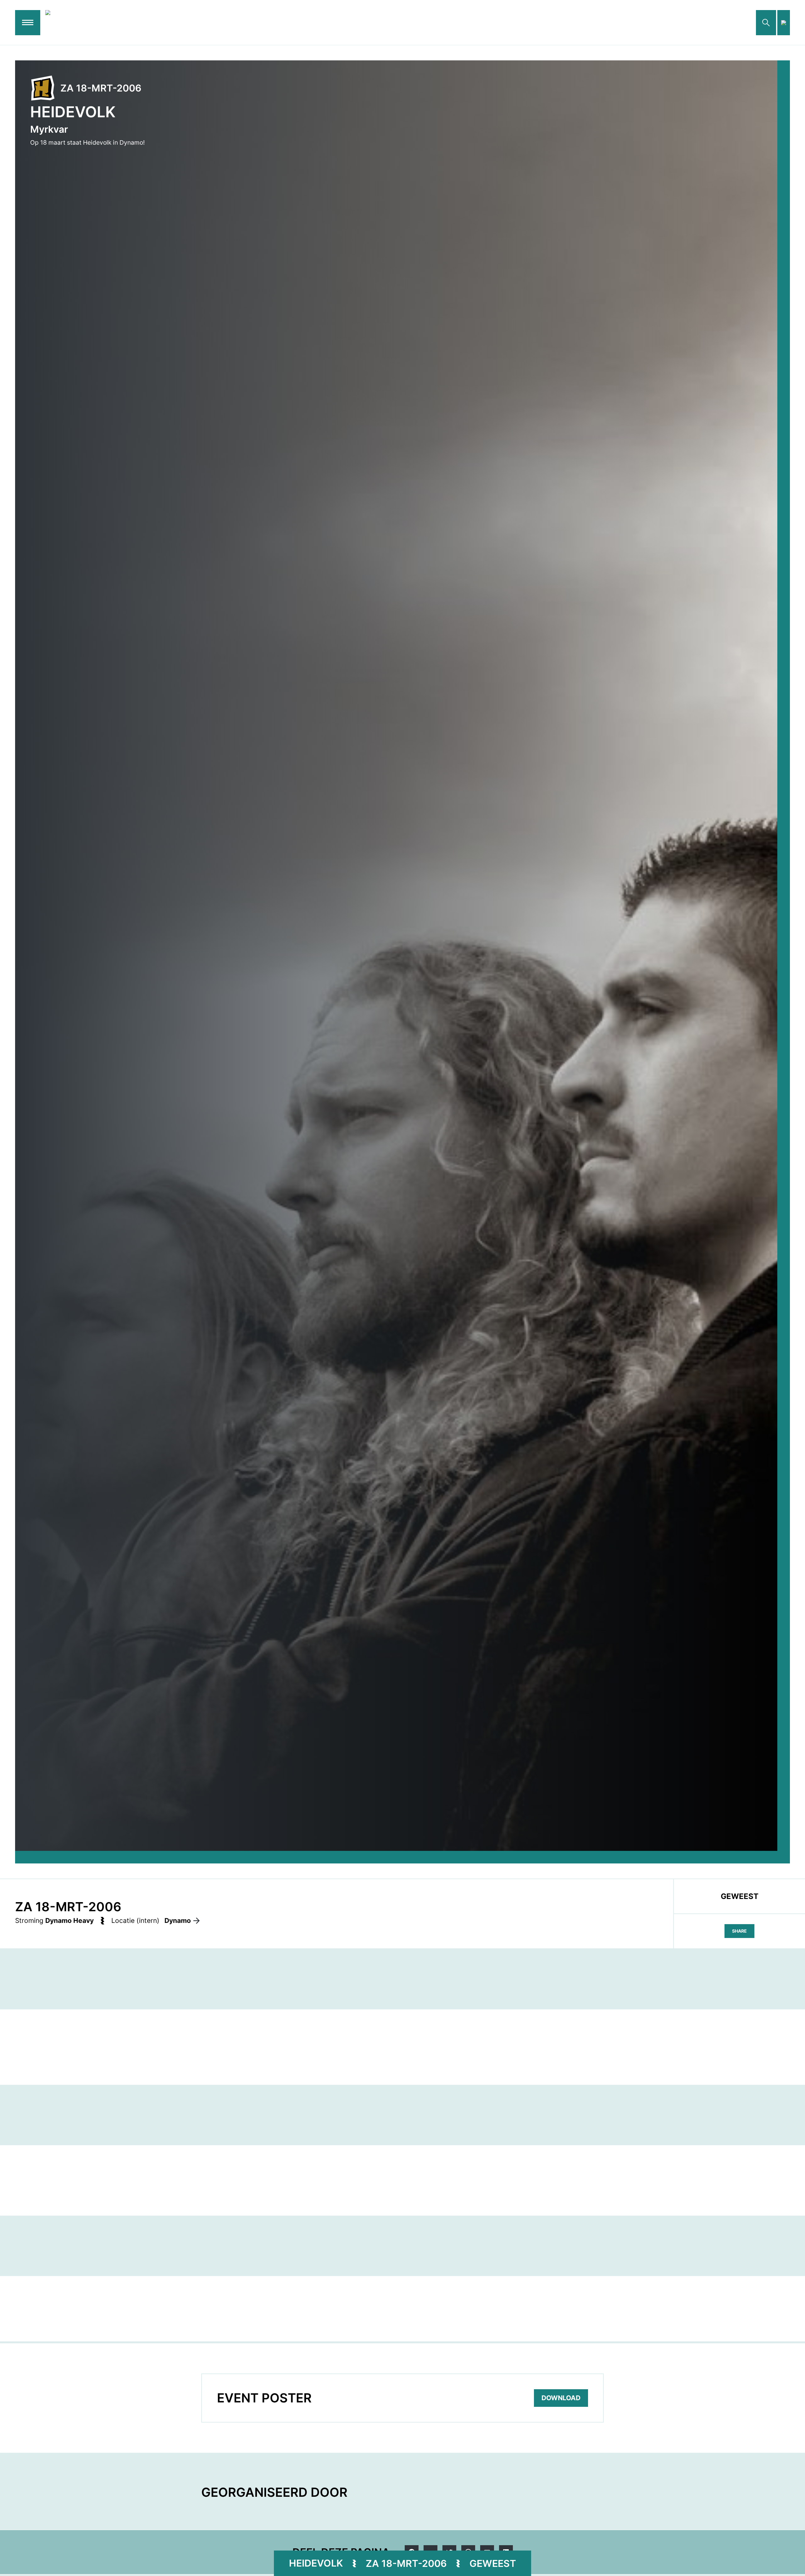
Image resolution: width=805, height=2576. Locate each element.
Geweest (493, 2563)
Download (561, 2398)
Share (739, 1931)
